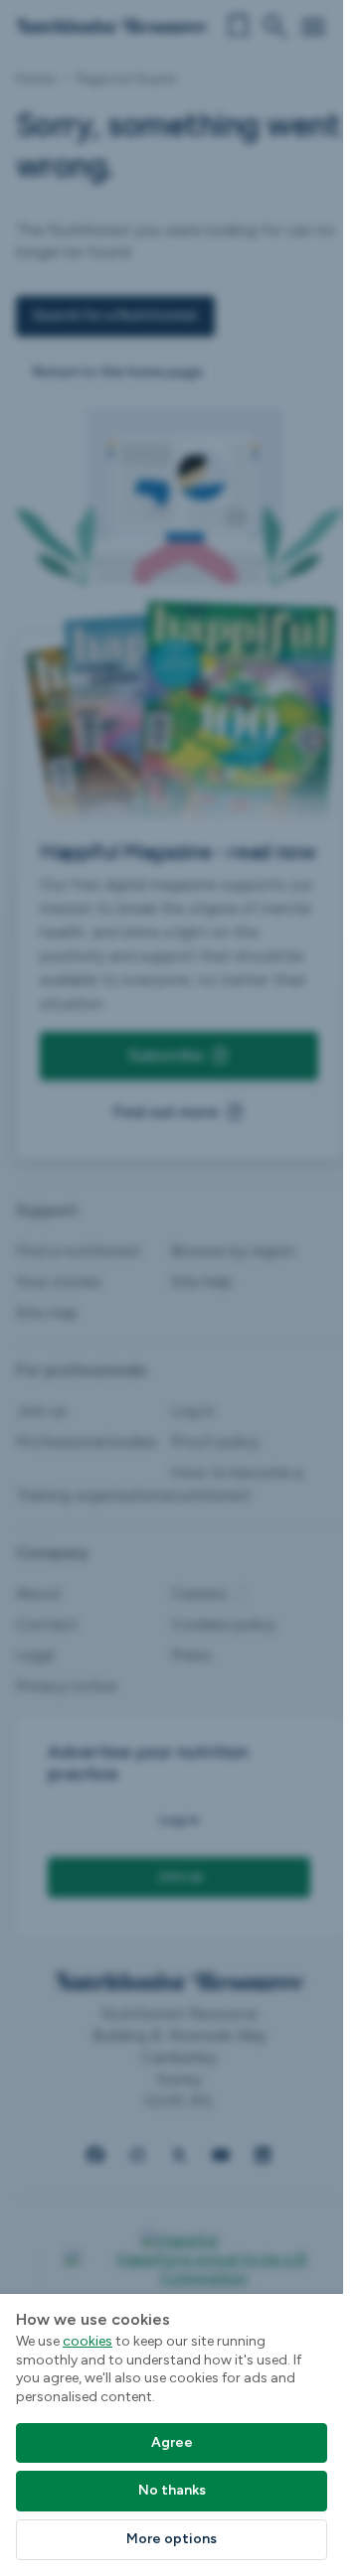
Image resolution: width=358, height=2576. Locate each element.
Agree (172, 2442)
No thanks (172, 2490)
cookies (88, 2341)
